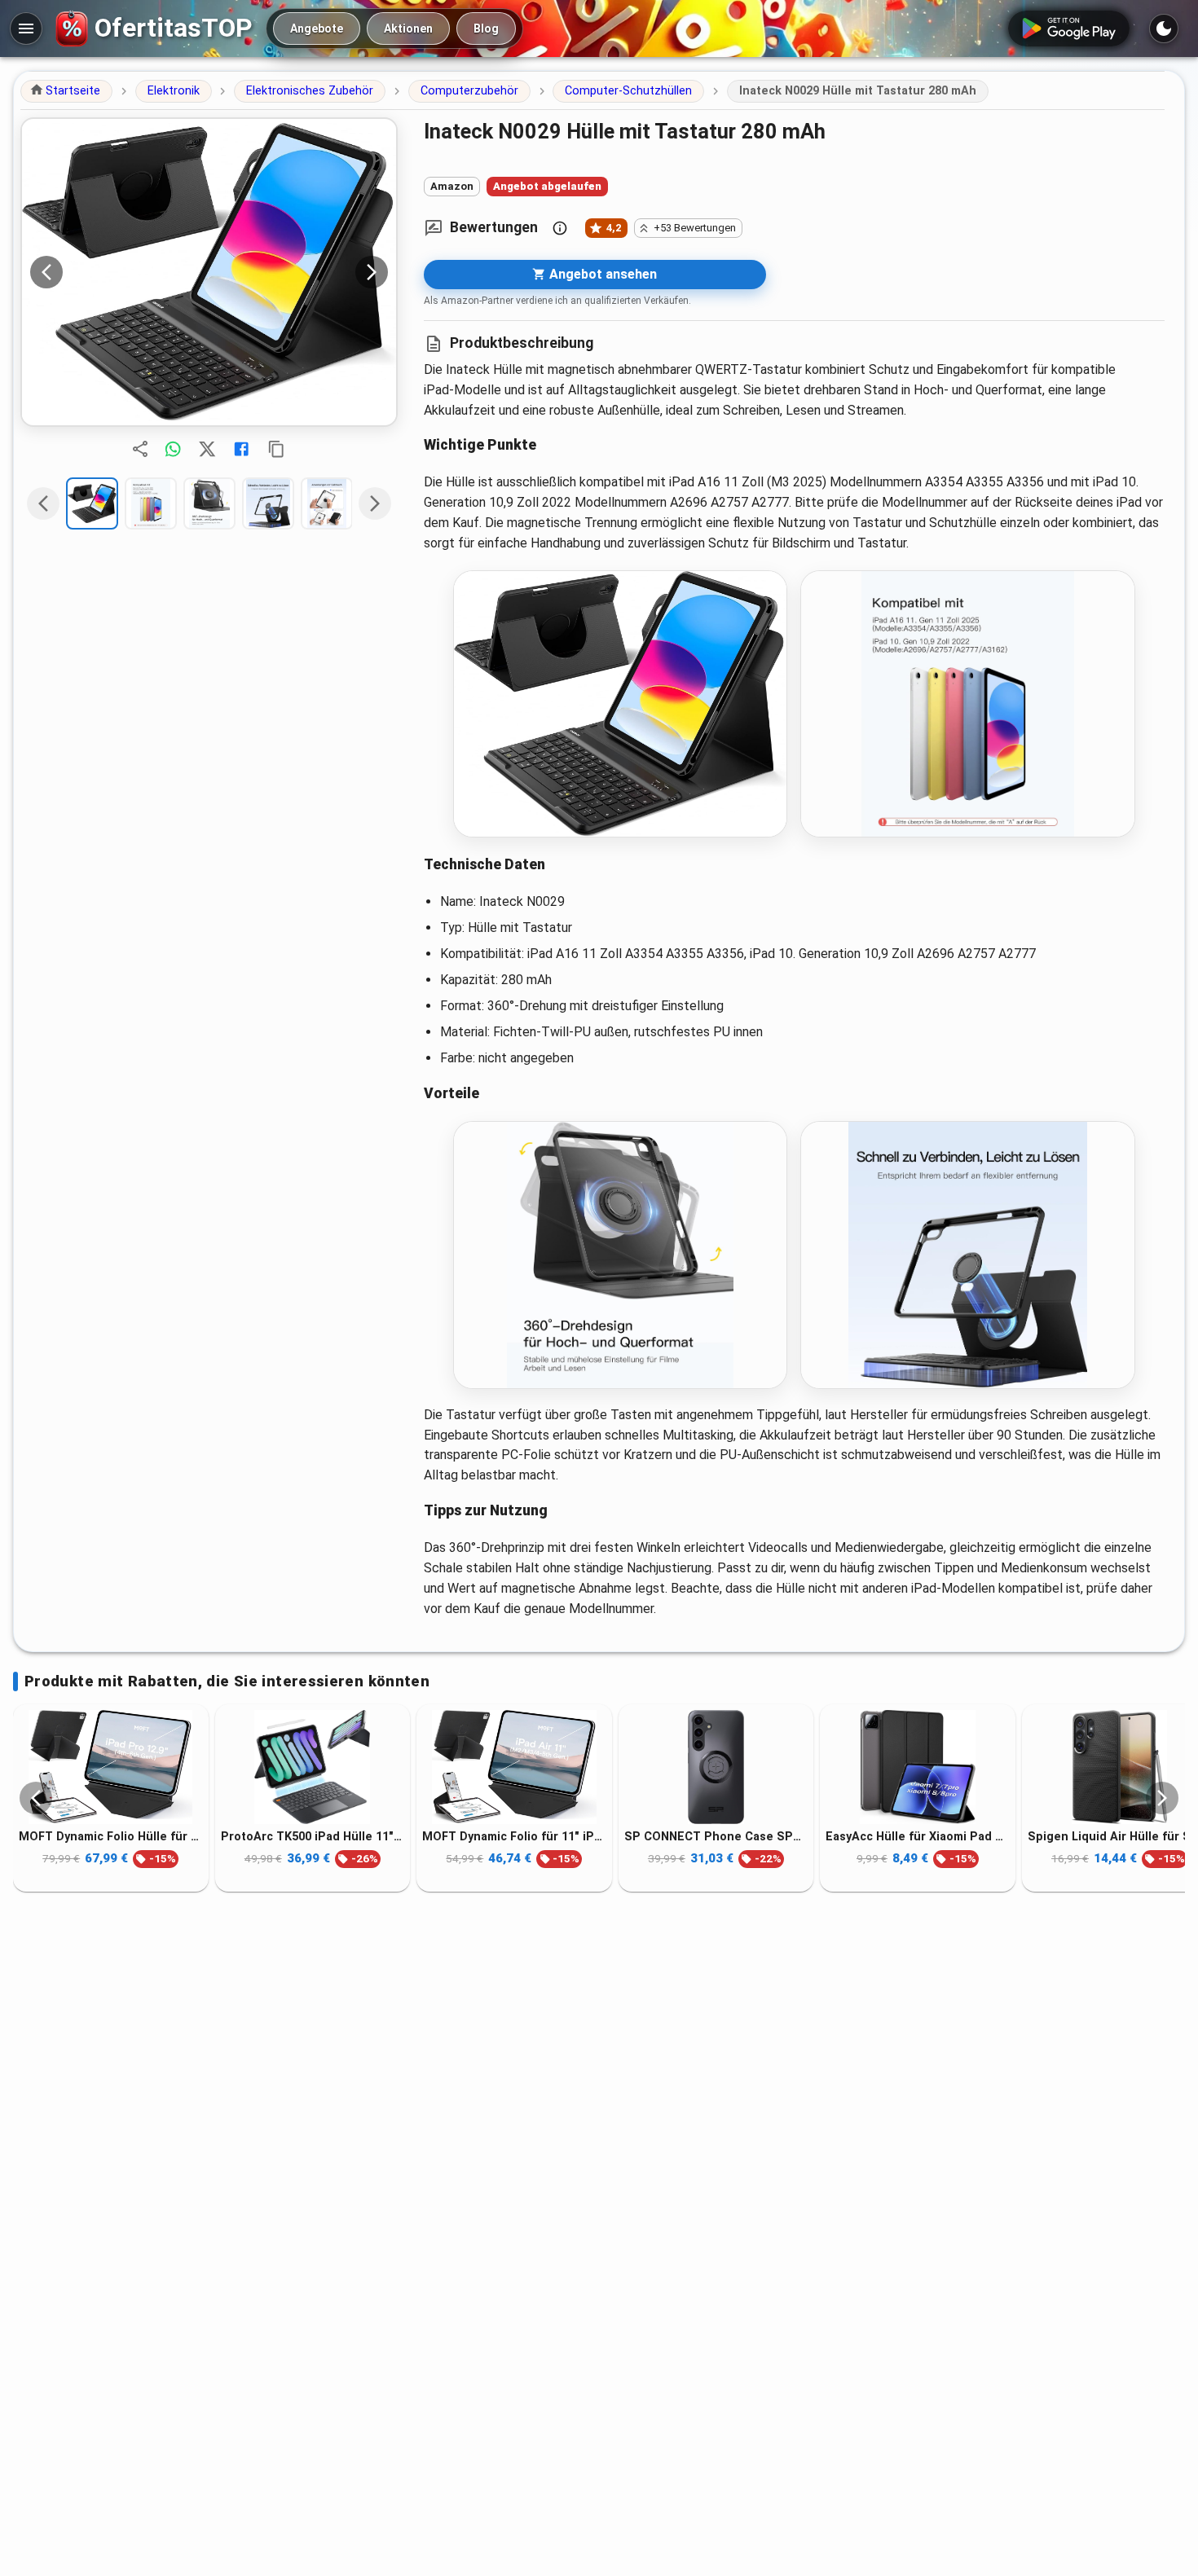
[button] (66, 91)
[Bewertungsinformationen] (560, 228)
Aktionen (408, 29)
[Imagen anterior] (46, 272)
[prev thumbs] (43, 503)
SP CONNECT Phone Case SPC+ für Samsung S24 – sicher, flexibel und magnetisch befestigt (716, 1837)
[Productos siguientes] (1162, 1798)
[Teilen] (140, 449)
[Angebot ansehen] (209, 272)
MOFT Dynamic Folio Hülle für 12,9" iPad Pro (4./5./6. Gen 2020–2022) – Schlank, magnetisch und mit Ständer (111, 1837)
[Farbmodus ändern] (1164, 29)
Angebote (317, 29)
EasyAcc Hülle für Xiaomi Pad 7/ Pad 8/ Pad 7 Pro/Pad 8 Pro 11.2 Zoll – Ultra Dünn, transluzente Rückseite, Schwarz (918, 1837)
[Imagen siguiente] (372, 272)
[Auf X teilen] (207, 449)
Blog (486, 29)
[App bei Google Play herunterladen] (1069, 29)
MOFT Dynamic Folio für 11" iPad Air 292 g (514, 1837)
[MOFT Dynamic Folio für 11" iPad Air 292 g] (514, 1767)
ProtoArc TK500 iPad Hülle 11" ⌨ (313, 1837)
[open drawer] (26, 29)
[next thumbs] (375, 503)
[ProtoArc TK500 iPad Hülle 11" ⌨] (313, 1767)
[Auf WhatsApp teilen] (173, 449)
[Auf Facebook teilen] (241, 449)
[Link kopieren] (276, 449)
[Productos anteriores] (36, 1798)
